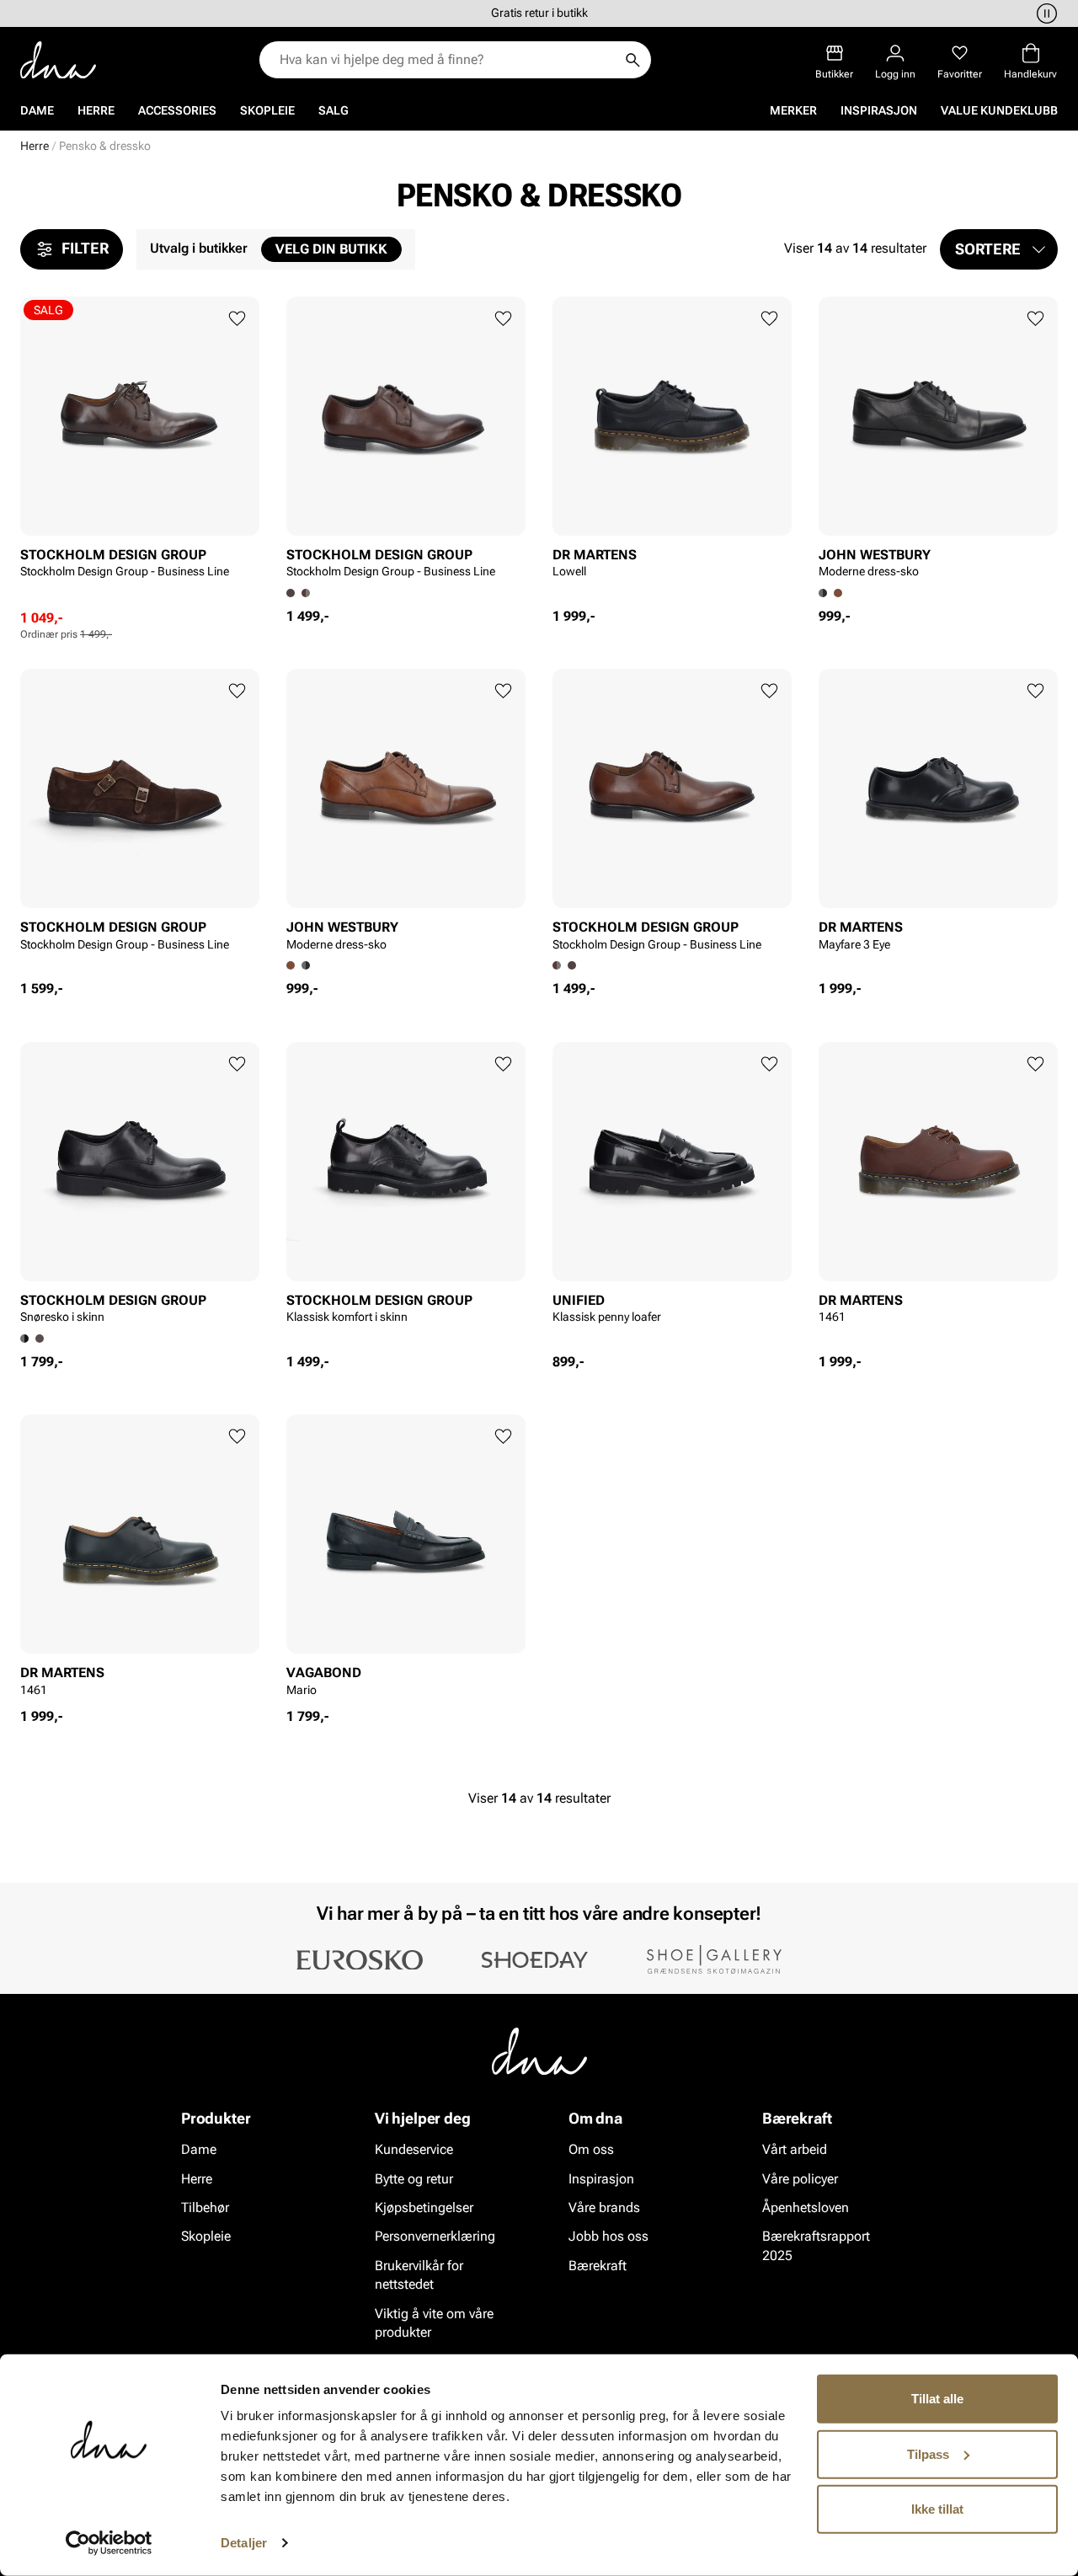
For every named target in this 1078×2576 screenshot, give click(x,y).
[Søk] (632, 60)
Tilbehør (205, 2207)
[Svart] (306, 965)
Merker (793, 110)
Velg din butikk (331, 249)
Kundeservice (414, 2149)
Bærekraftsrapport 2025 (816, 2245)
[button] (999, 249)
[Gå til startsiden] (58, 60)
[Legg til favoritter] (237, 319)
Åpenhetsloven (806, 2207)
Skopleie (267, 110)
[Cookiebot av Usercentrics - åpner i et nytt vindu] (109, 2543)
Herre (96, 110)
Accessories (177, 110)
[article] (140, 453)
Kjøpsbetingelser (424, 2207)
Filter (85, 248)
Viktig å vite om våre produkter (434, 2322)
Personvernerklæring (435, 2236)
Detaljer (244, 2543)
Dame (37, 110)
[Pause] (1044, 13)
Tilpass (928, 2453)
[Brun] (306, 593)
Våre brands (604, 2207)
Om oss (591, 2149)
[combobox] (447, 60)
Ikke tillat (937, 2509)
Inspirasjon (879, 110)
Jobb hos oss (608, 2236)
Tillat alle (937, 2399)
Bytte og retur (414, 2178)
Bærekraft (598, 2265)
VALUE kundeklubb (999, 110)
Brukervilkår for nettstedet (419, 2274)
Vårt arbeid (795, 2149)
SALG (334, 110)
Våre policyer (800, 2178)
